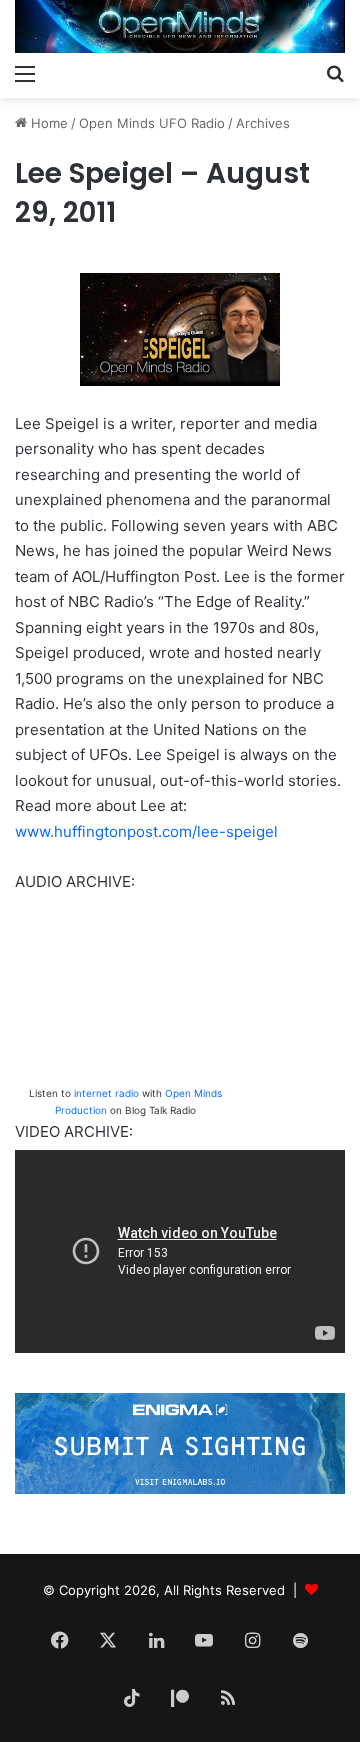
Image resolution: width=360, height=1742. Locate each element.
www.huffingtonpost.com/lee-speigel (146, 831)
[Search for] (335, 73)
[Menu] (25, 73)
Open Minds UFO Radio (152, 123)
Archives (263, 123)
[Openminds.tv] (180, 26)
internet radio (106, 1093)
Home (47, 123)
